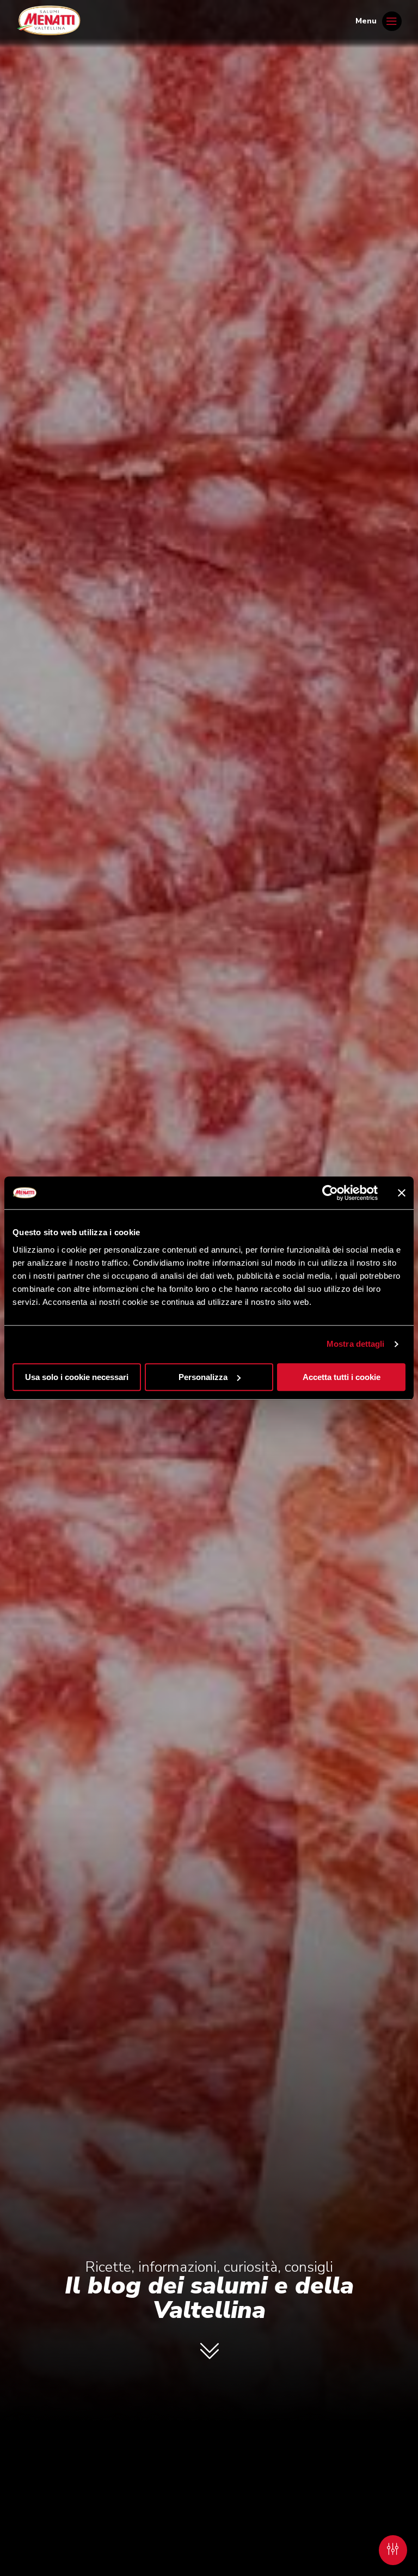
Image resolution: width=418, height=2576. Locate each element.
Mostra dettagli (356, 1344)
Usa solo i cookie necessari (77, 1377)
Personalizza (203, 1377)
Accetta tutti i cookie (342, 1377)
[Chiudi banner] (402, 1193)
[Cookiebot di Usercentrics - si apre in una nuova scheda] (330, 1193)
